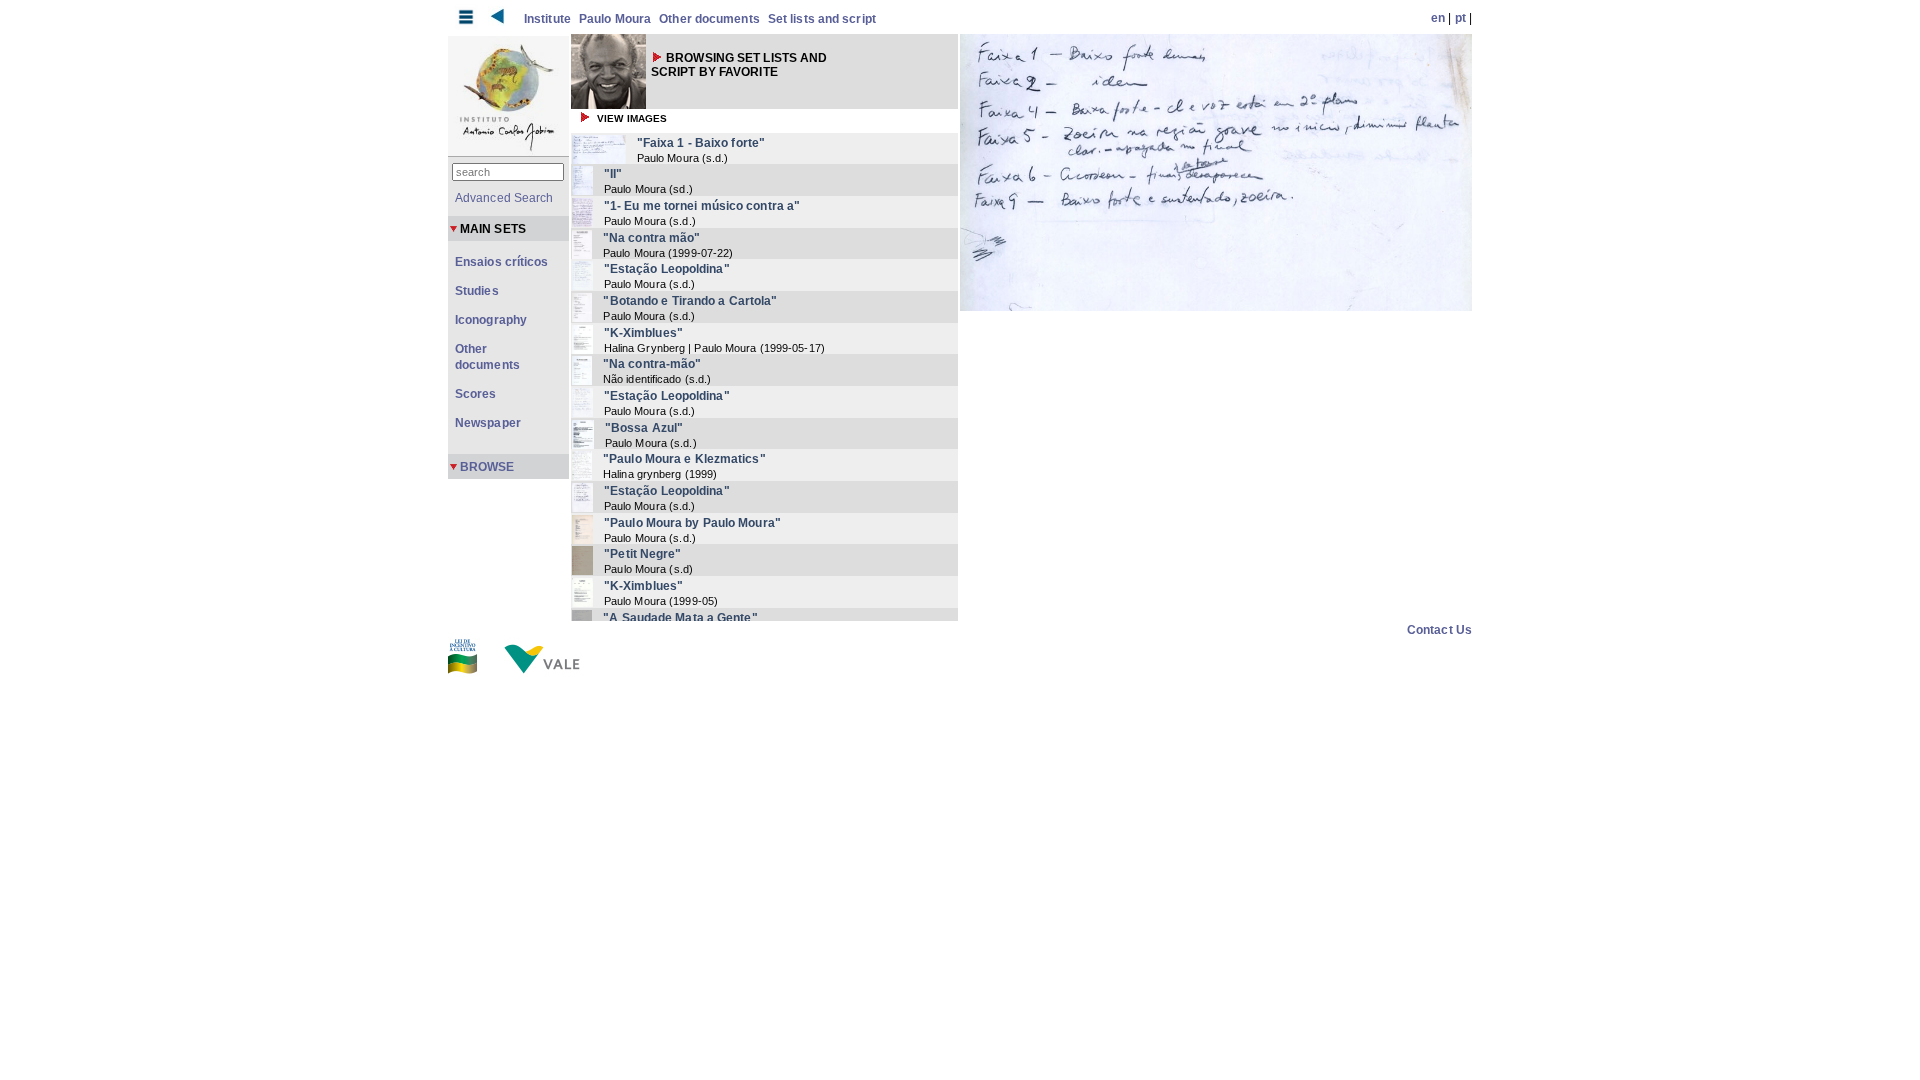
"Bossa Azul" (644, 428)
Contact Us (1439, 630)
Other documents (709, 19)
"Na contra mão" (652, 238)
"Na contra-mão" (652, 364)
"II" (613, 174)
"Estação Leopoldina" (667, 269)
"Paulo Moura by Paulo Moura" (692, 523)
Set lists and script (822, 19)
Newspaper (488, 423)
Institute (547, 19)
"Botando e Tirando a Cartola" (690, 301)
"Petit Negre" (642, 554)
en (1438, 18)
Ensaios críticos (502, 262)
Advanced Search (504, 198)
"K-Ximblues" (643, 333)
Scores (476, 394)
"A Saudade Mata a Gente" (680, 618)
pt (1460, 18)
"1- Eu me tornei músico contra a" (702, 206)
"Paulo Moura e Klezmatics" (684, 459)
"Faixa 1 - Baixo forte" (701, 143)
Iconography (491, 320)
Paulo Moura (615, 19)
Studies (477, 291)
